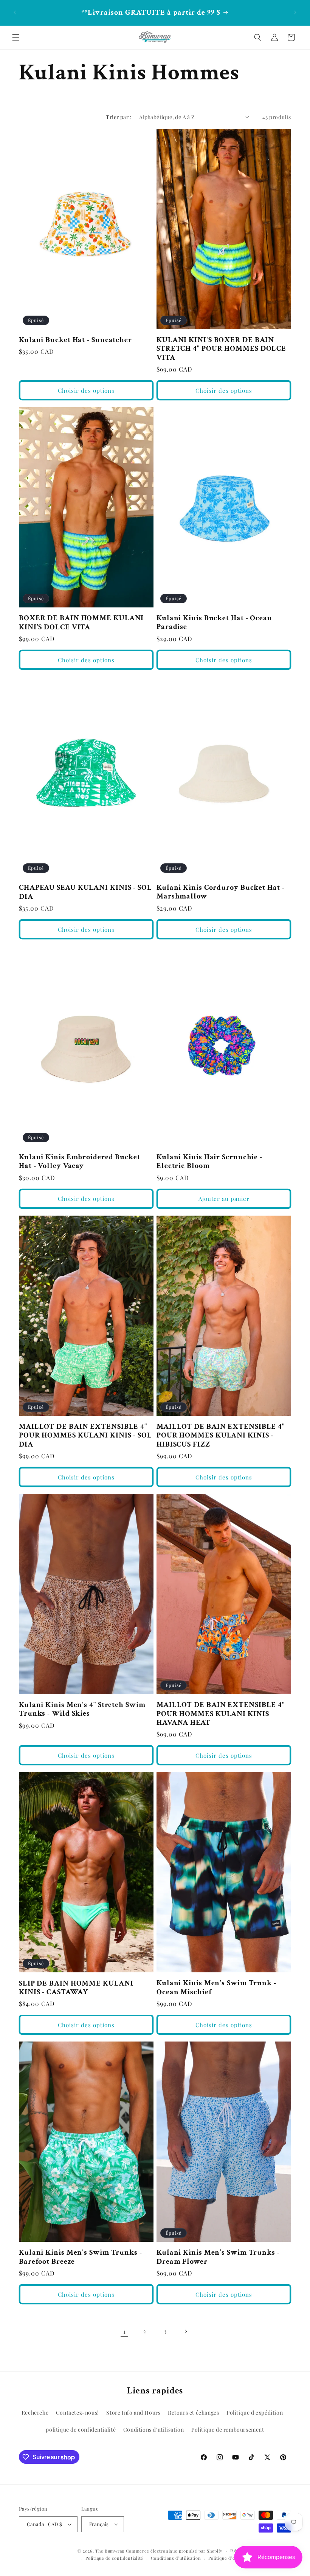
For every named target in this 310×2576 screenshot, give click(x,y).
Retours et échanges (193, 2413)
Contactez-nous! (77, 2413)
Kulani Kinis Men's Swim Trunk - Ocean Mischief (216, 1988)
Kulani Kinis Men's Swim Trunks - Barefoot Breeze (81, 2257)
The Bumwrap (110, 2551)
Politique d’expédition (232, 2558)
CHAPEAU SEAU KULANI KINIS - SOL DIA (85, 892)
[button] (16, 37)
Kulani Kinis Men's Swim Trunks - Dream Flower (218, 2257)
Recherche (35, 2413)
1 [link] (125, 2331)
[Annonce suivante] (295, 12)
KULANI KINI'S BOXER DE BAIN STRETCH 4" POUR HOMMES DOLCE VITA (221, 349)
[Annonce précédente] (15, 12)
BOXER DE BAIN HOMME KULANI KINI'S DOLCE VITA (81, 623)
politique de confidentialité (81, 2430)
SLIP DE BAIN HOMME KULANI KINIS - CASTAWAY (76, 1988)
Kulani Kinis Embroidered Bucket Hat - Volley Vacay (80, 1162)
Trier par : (119, 117)
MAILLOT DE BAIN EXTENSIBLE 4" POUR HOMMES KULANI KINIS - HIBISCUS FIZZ (221, 1436)
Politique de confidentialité (114, 2558)
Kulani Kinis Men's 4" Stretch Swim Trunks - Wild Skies (82, 1709)
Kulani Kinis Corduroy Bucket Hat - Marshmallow (221, 892)
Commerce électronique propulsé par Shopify (174, 2551)
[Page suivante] (186, 2331)
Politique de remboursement (228, 2430)
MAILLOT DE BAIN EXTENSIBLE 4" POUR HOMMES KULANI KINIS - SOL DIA (85, 1436)
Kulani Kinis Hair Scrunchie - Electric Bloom (209, 1162)
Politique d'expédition (255, 2413)
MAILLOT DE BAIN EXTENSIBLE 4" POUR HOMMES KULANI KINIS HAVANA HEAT (221, 1714)
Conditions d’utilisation (176, 2558)
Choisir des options (86, 390)
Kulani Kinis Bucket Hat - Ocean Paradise (214, 623)
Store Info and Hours (133, 2413)
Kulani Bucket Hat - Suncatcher (75, 340)
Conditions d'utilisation (153, 2430)
